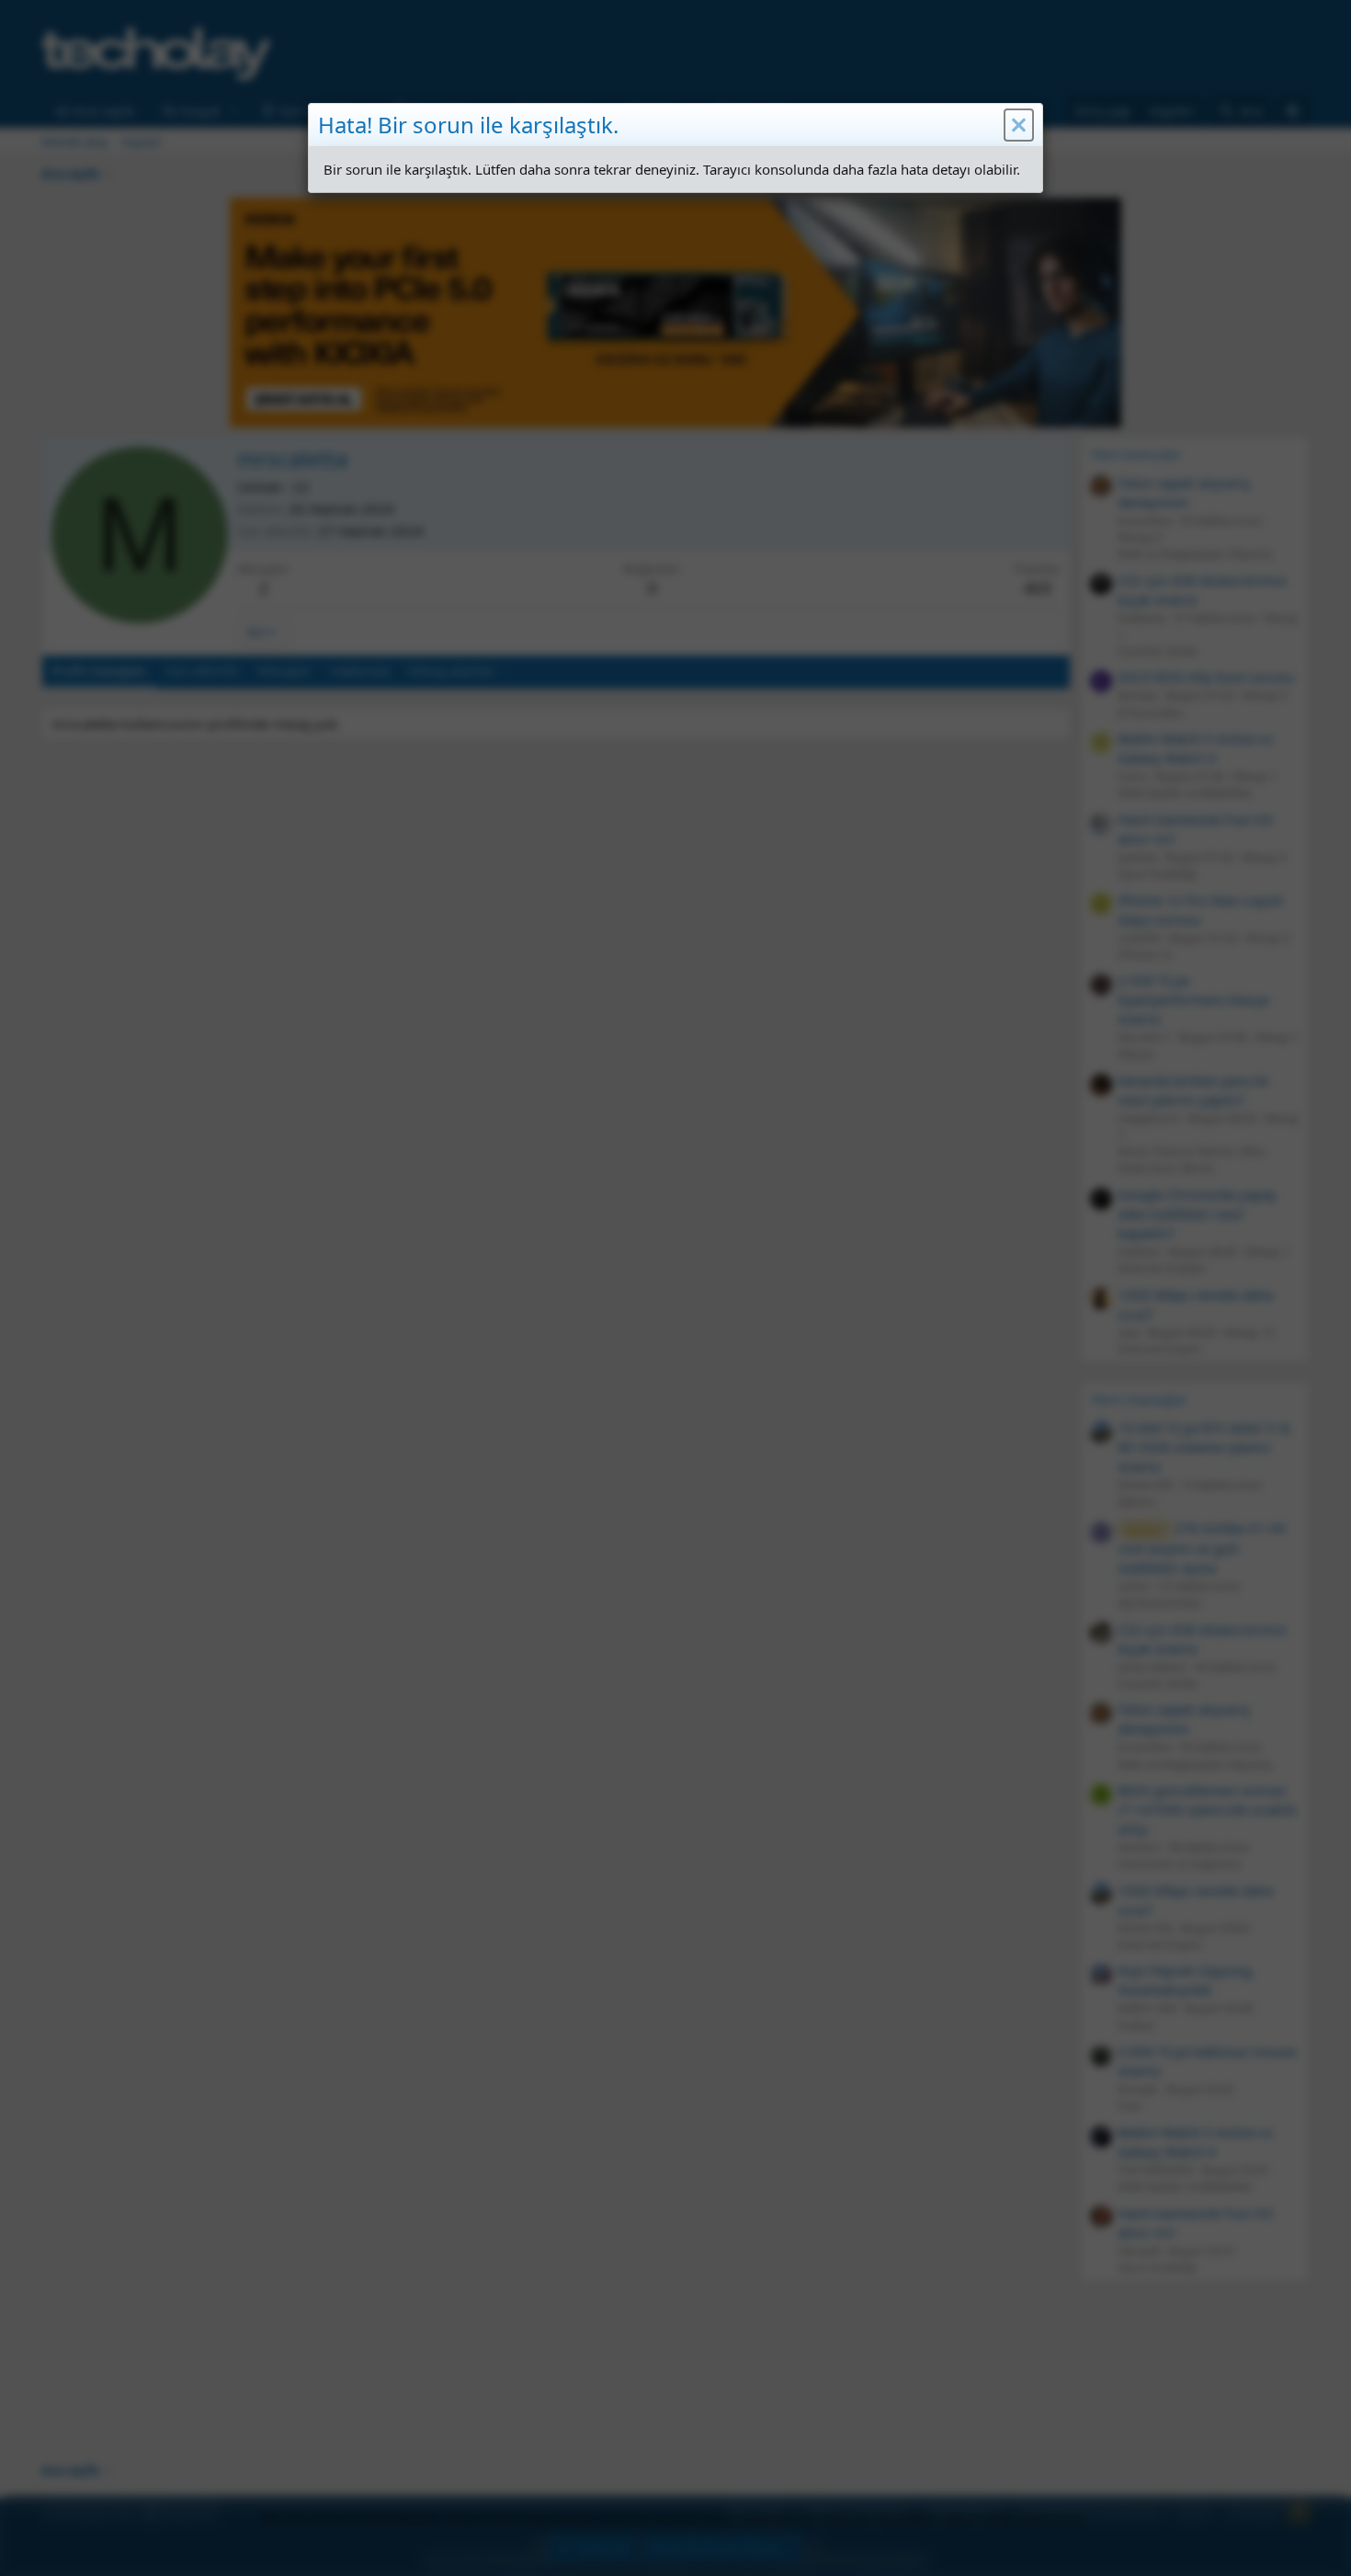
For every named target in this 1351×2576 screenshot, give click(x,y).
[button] (1019, 125)
